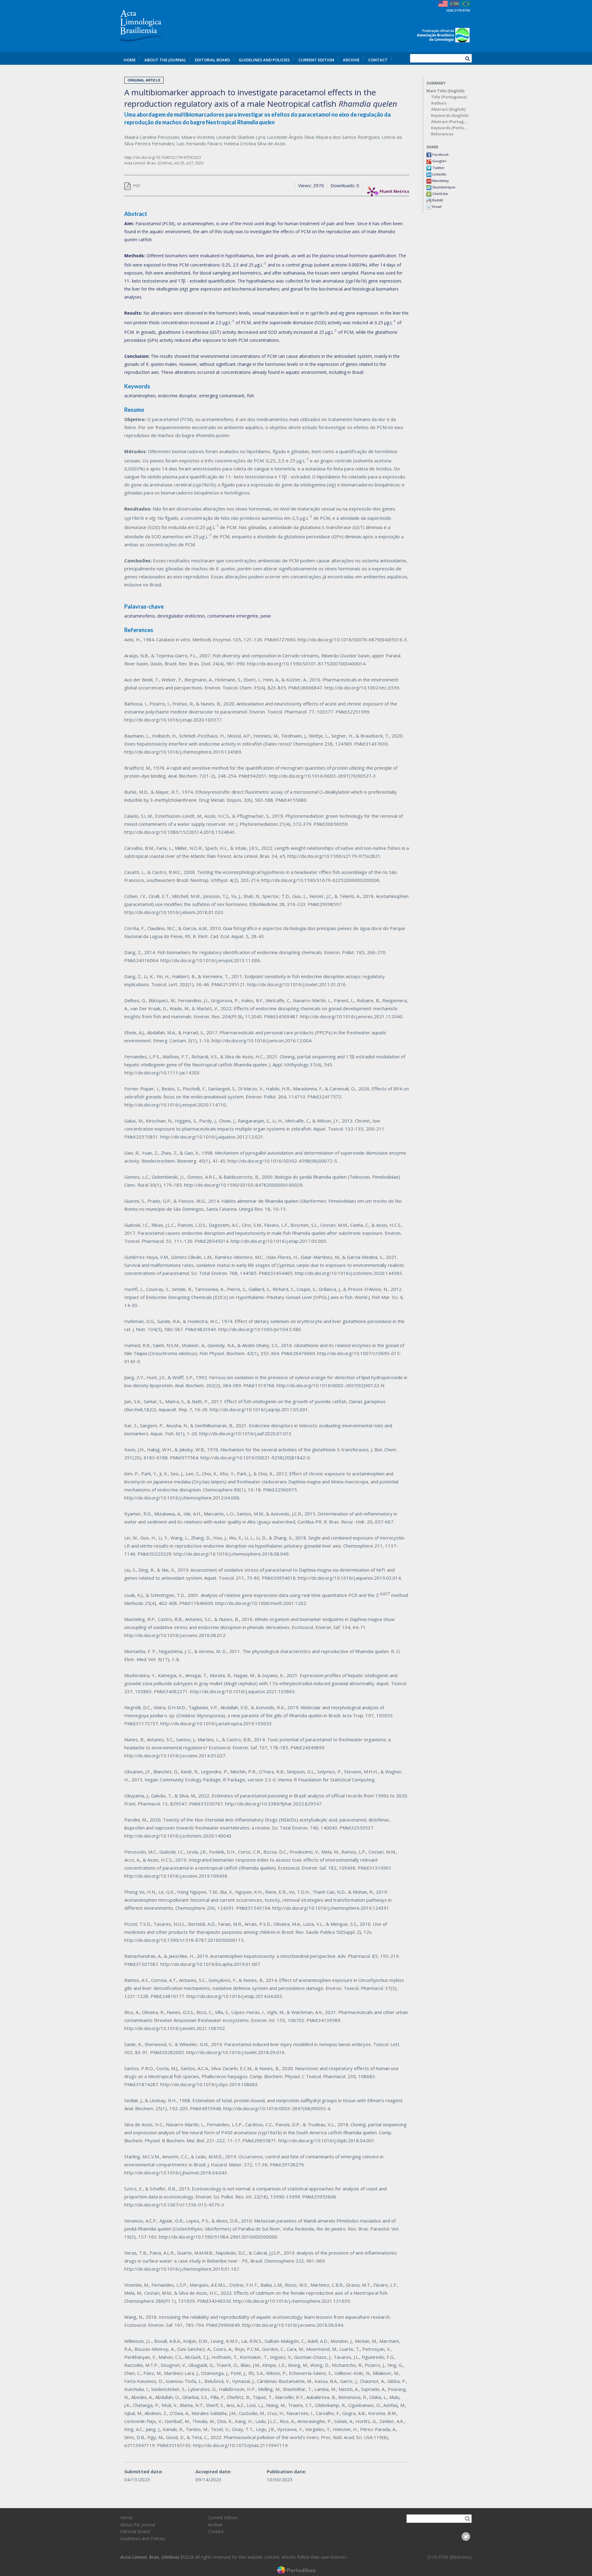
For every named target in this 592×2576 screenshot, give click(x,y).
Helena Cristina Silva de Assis (255, 143)
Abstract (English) (448, 109)
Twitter (438, 168)
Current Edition (316, 60)
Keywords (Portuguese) (450, 128)
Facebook (440, 154)
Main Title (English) (445, 91)
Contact (378, 60)
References (442, 134)
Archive (351, 60)
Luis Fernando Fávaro (199, 143)
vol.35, (180, 163)
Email (436, 207)
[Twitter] (466, 2537)
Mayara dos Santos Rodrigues (348, 137)
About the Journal (165, 60)
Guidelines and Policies (264, 60)
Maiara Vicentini (198, 137)
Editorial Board (212, 60)
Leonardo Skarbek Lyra (240, 137)
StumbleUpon (443, 187)
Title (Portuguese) (449, 97)
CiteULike (440, 194)
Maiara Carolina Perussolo (152, 137)
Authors (439, 103)
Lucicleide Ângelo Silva (290, 137)
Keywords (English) (450, 116)
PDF (136, 186)
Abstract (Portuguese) (450, 122)
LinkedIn (439, 174)
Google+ (439, 161)
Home (130, 60)
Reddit (437, 200)
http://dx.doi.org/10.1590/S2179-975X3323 (163, 157)
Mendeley (440, 181)
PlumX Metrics (394, 190)
